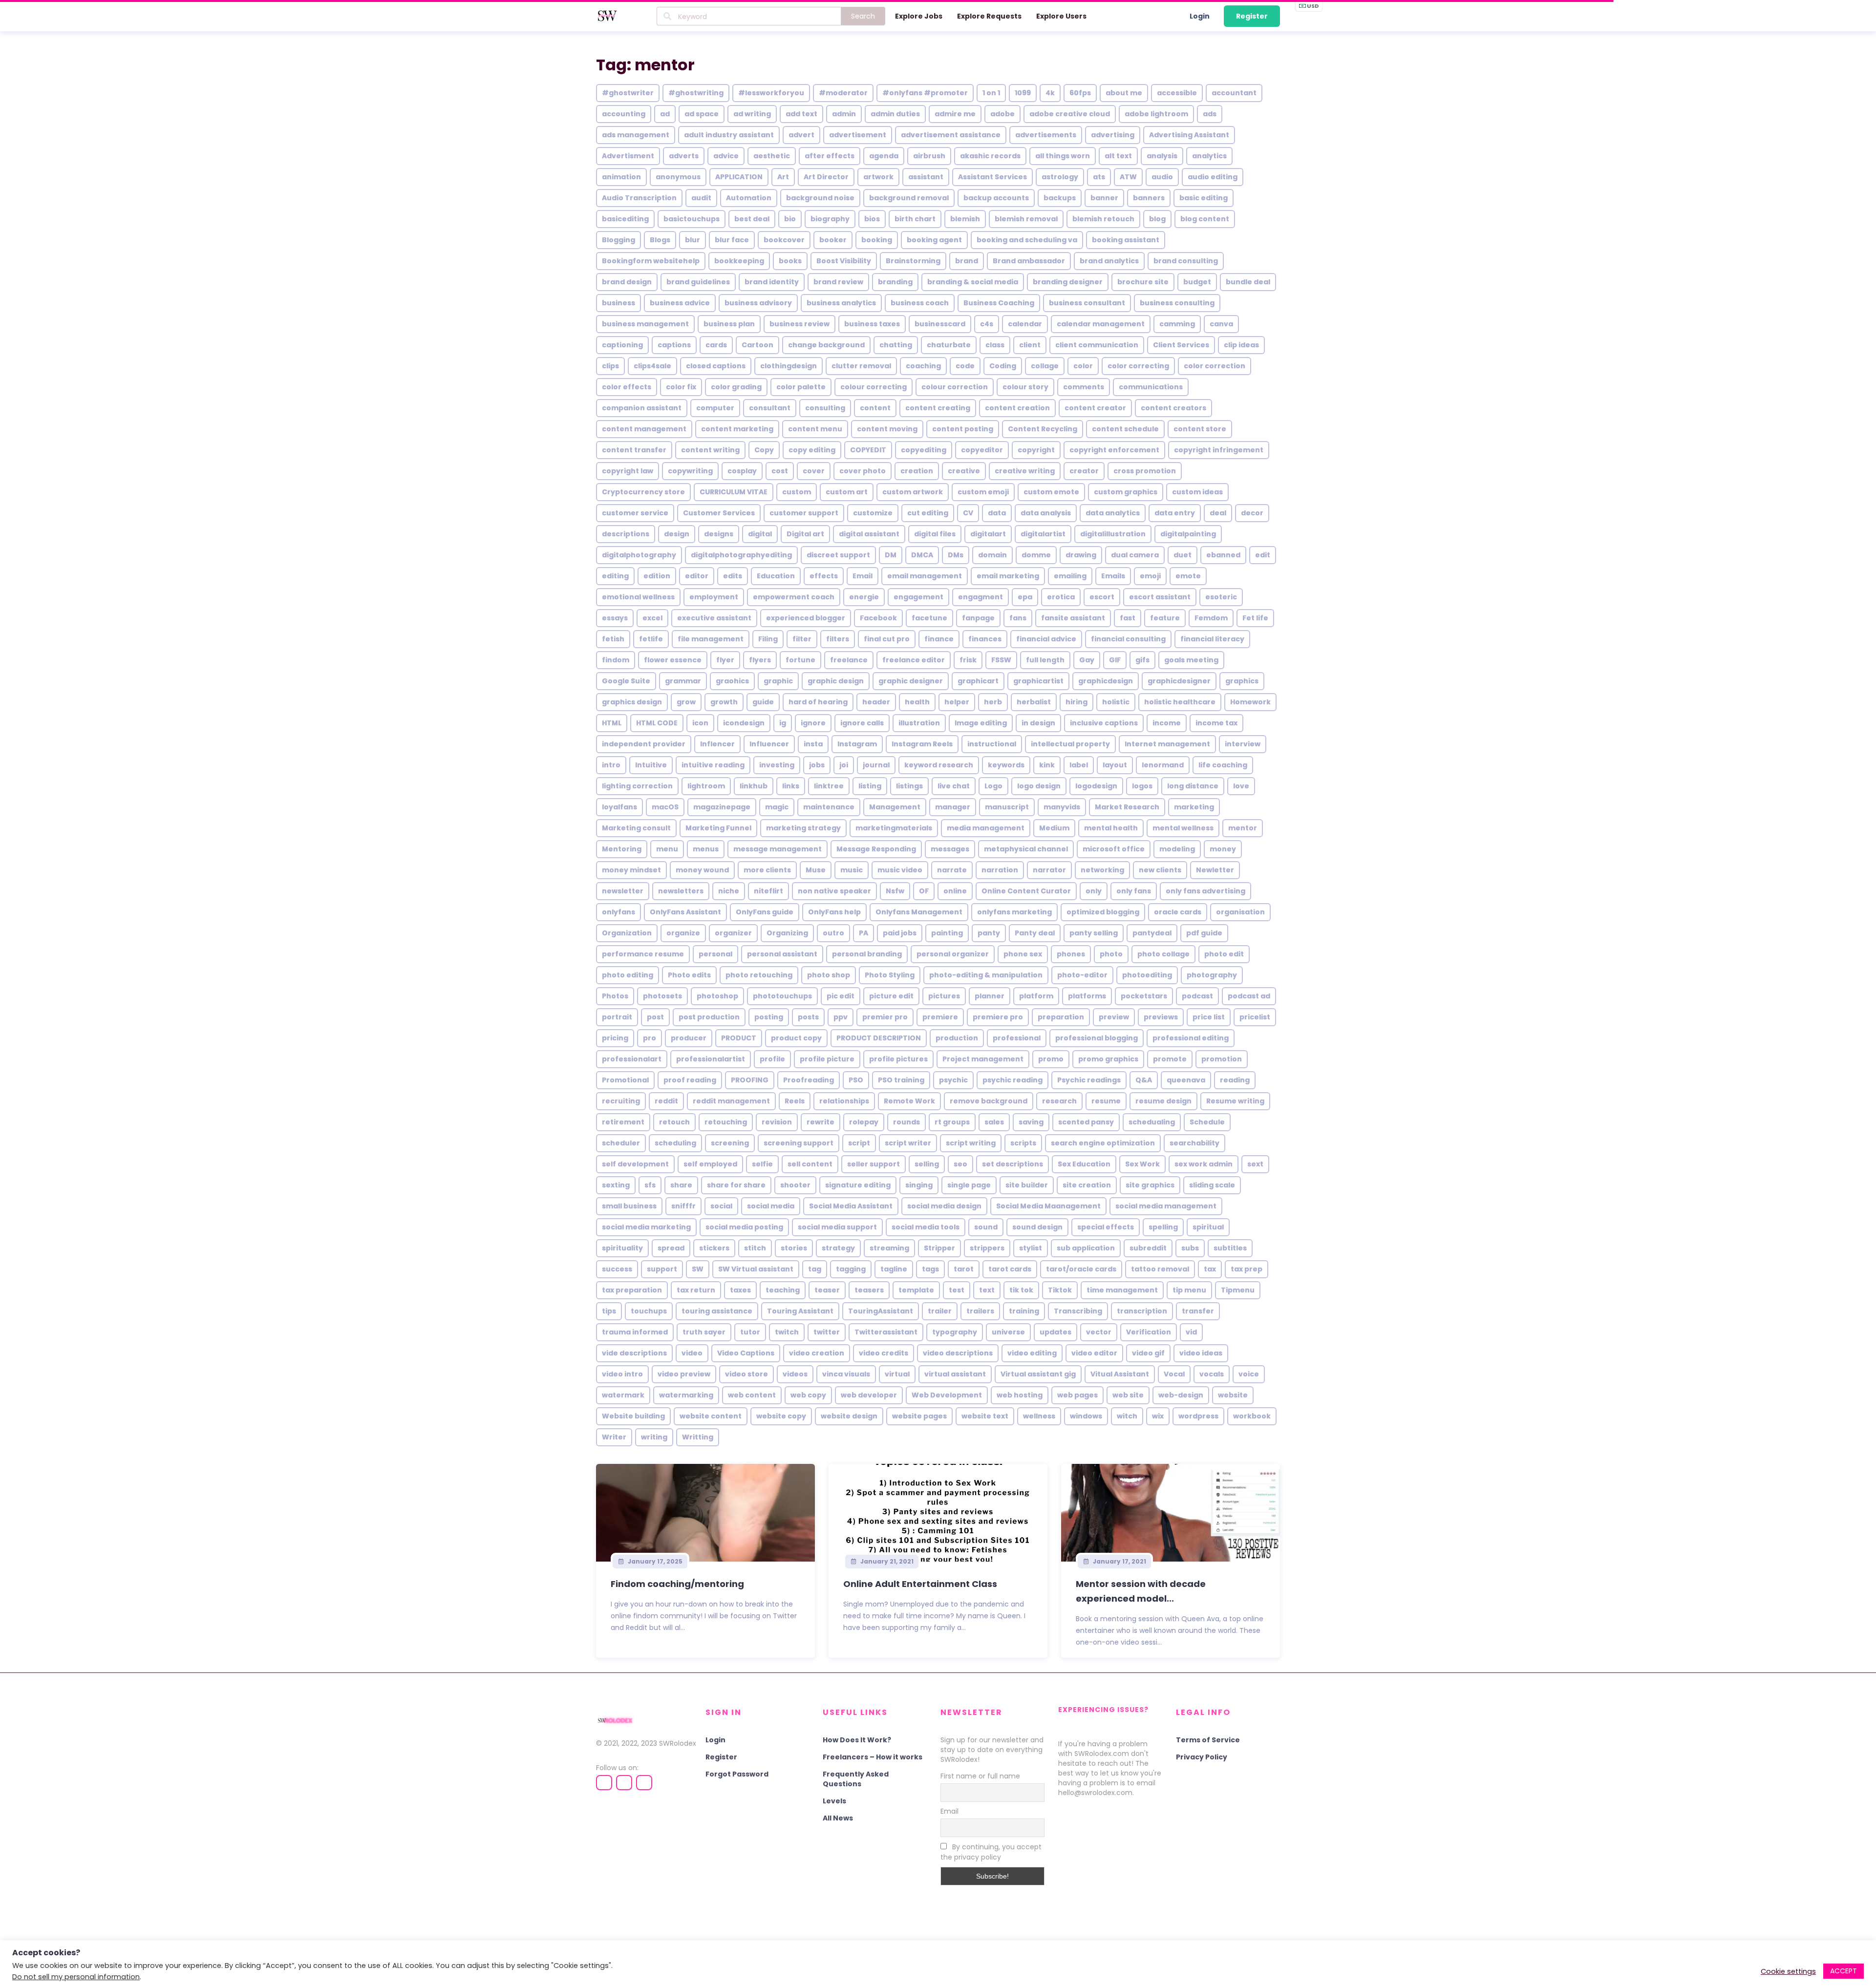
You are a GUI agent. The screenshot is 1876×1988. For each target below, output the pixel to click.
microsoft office (1114, 849)
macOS (665, 807)
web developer (869, 1395)
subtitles (1230, 1248)
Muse (816, 870)
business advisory (758, 303)
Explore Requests (989, 16)
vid (1191, 1332)
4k (1050, 93)
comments (1084, 387)
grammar (683, 681)
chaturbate (949, 345)
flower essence (673, 660)
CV (968, 513)
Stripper (939, 1248)
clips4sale (652, 366)
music (852, 870)
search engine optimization (1103, 1143)
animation (621, 177)
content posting (963, 429)
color (1083, 366)
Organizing (787, 933)
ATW (1128, 177)
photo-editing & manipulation (986, 975)
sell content (810, 1164)
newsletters (681, 891)
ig (783, 723)
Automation (749, 198)
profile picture (827, 1059)
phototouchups (782, 996)
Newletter (1215, 870)
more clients (767, 870)
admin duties (895, 114)
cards (716, 345)
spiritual (1208, 1227)
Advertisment (628, 156)
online (955, 891)
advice (726, 156)
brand (967, 261)
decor (1252, 513)
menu (667, 849)
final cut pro (887, 639)
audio (1162, 177)
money (1223, 849)
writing (654, 1437)
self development (635, 1164)
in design (1038, 723)
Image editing (981, 723)
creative (964, 471)
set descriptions (1013, 1164)
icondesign (744, 723)
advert (801, 135)
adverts (684, 156)
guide (763, 702)
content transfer (634, 450)
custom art (847, 492)
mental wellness (1183, 828)
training (1024, 1311)
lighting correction (637, 786)
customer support (804, 513)
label (1079, 765)
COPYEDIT (868, 450)
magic (777, 807)
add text (801, 114)
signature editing (858, 1185)
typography (955, 1332)
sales (994, 1122)
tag (815, 1269)
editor (697, 576)
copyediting (924, 450)
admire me (955, 114)
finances (985, 639)
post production (709, 1017)
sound (986, 1227)
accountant (1234, 93)
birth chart (915, 219)
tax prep (1247, 1269)
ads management (636, 135)
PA (863, 933)
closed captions (716, 366)
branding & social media (973, 282)
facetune (929, 618)
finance (939, 639)
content (875, 408)
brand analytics (1109, 261)
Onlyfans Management (919, 912)
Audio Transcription (639, 198)
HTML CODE (657, 723)
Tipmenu (1238, 1290)
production (957, 1038)
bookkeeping (739, 261)
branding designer (1068, 282)
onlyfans (618, 912)
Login (1200, 16)
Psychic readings (1089, 1080)
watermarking (686, 1395)
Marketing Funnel (718, 828)
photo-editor (1082, 975)
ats (1099, 177)
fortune (800, 660)
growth (724, 702)
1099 (1023, 93)
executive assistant (714, 618)
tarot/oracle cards (1081, 1269)
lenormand (1163, 765)
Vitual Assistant (1120, 1374)
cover (814, 471)
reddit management (731, 1101)
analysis (1162, 156)
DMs (956, 555)
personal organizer (953, 954)
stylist (1031, 1248)
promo (1051, 1059)
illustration (919, 723)
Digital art (805, 534)
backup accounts (996, 198)
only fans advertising (1205, 891)
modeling (1177, 849)
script (859, 1143)
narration (1000, 870)
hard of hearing (818, 702)
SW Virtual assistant (756, 1269)
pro (650, 1038)
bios (872, 219)
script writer (908, 1143)
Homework (1250, 702)
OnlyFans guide (765, 912)
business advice (680, 303)
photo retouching (759, 975)
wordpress (1198, 1416)
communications (1151, 387)
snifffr (683, 1206)
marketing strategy (803, 828)
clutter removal (861, 366)
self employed (710, 1164)
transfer (1198, 1311)
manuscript (1007, 807)
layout (1115, 765)
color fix (681, 387)
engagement (918, 597)
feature (1165, 618)
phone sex (1023, 954)
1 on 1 (991, 93)
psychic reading (1013, 1080)
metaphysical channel (1026, 849)
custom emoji (983, 492)
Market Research (1127, 807)
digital (760, 534)
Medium (1054, 828)
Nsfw (895, 891)
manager (953, 807)
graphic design (836, 681)
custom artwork (913, 492)
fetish (613, 639)
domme (1036, 555)
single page (969, 1185)
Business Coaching (999, 303)
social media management (1166, 1206)
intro (611, 765)
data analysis (1046, 513)
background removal (909, 198)
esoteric (1221, 597)
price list (1209, 1017)
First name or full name (980, 1776)
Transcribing (1078, 1311)
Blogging (618, 240)
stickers (714, 1248)
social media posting (744, 1227)
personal (715, 954)
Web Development (947, 1395)
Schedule (1207, 1122)
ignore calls (862, 723)
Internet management (1167, 744)
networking (1102, 870)
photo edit (1224, 954)
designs (719, 534)
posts (808, 1017)
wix (1158, 1416)
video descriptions (958, 1353)
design (677, 534)
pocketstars (1144, 996)
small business (629, 1206)
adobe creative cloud (1070, 114)
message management (778, 849)
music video (900, 870)
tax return (696, 1290)
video (692, 1353)
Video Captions (746, 1353)
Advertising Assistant (1189, 135)
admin (844, 114)
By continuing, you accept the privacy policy (991, 1852)
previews (1161, 1017)
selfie (762, 1164)
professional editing (1191, 1038)
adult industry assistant (729, 135)
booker (833, 240)
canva (1221, 324)
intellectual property (1070, 744)
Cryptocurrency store (643, 492)
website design (849, 1416)
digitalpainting (1188, 534)
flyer (725, 660)
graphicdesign (1106, 681)
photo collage (1163, 954)
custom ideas (1197, 492)
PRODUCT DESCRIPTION (879, 1038)
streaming (889, 1248)
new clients (1160, 870)
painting (947, 933)
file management (711, 639)
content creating (938, 408)
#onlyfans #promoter (925, 93)
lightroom (706, 786)
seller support (874, 1164)
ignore (813, 723)
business (618, 303)
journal (876, 765)
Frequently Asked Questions (856, 1779)
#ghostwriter (628, 93)
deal (1218, 513)
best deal (752, 219)
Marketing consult (636, 828)
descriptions (626, 534)
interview (1243, 744)
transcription (1142, 1311)
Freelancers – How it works (873, 1757)
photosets (662, 996)
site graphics (1150, 1185)
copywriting (690, 471)
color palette (801, 387)
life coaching (1223, 765)
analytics (1209, 156)
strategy (838, 1248)
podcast (1197, 996)
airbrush (929, 156)
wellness (1039, 1416)
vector (1099, 1332)
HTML (612, 723)
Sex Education (1084, 1164)
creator (1084, 471)
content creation (1017, 408)
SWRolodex (678, 1743)
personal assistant (782, 954)
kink (1047, 765)
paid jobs (900, 933)
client (1030, 345)
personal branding (867, 954)
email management (925, 576)
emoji (1150, 576)
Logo (993, 786)
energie (864, 597)
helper (957, 702)
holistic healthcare (1180, 702)
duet (1183, 555)
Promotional (625, 1080)
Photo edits (689, 975)
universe (1008, 1332)
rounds (906, 1122)
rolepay (864, 1122)
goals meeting (1191, 660)
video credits (884, 1353)
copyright (1036, 450)
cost (780, 471)
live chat (954, 786)
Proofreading (809, 1080)
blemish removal (1026, 219)
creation (917, 471)
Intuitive (651, 765)
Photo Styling (890, 975)
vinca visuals (846, 1374)
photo (1111, 954)
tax (1210, 1269)
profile (772, 1059)
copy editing (812, 450)
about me (1124, 93)
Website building (633, 1416)
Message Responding (876, 849)
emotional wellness (638, 597)
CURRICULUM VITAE (734, 492)
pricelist (1255, 1017)
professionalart (632, 1059)
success (617, 1269)
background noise (820, 198)
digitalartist (1043, 534)
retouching (726, 1122)
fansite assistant (1073, 618)
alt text (1118, 156)
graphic (778, 681)
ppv (841, 1017)
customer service (635, 513)
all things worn (1063, 156)
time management (1122, 1290)
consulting (825, 408)
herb (993, 702)
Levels (834, 1801)
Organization (627, 933)
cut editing (928, 513)
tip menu (1189, 1290)
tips (609, 1311)
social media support (837, 1227)
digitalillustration (1113, 534)
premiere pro (998, 1017)
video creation (817, 1353)
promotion (1222, 1059)
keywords (1006, 765)
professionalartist (711, 1059)
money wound (702, 870)
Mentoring (622, 849)
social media (771, 1206)
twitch (787, 1332)
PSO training (901, 1080)
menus (706, 849)
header (876, 702)
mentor (1243, 828)
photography (1212, 975)
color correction (1215, 366)
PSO (856, 1080)
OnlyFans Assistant (685, 912)
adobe (1002, 114)
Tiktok (1060, 1290)
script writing (971, 1143)
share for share (736, 1185)
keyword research (939, 765)
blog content (1205, 219)
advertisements (1046, 135)
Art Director (826, 177)
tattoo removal (1160, 1269)
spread (671, 1248)
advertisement (858, 135)
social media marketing (646, 1227)
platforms (1087, 996)
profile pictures (898, 1059)
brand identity (772, 282)
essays (615, 618)
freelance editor (914, 660)
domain (992, 555)
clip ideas (1241, 345)
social (721, 1206)
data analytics (1113, 513)
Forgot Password (737, 1774)
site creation (1087, 1185)
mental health (1111, 828)
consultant (770, 408)
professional (1017, 1038)
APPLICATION (739, 177)
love (1241, 786)
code (965, 366)
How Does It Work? (857, 1740)
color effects (627, 387)
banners (1149, 198)
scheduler (621, 1143)
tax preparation (632, 1290)
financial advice (1046, 639)
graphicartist (1038, 681)
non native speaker (834, 891)
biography (830, 219)
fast (1128, 618)
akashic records (990, 156)
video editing (1032, 1353)
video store (746, 1374)
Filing (768, 639)
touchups (649, 1311)
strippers (987, 1248)
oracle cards (1178, 912)
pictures (944, 996)
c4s (987, 324)
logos (1142, 786)
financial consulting (1128, 639)
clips (610, 366)
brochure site (1143, 282)
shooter (795, 1185)
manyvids (1062, 807)
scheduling (675, 1143)
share (681, 1185)
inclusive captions (1104, 723)
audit (701, 198)
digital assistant (869, 534)
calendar (1025, 324)
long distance (1193, 786)
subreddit (1148, 1248)
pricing (615, 1038)
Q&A (1144, 1080)
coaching (923, 366)
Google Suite (626, 681)
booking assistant (1126, 240)
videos (795, 1374)
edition (657, 576)
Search (863, 16)
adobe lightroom (1156, 114)
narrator (1049, 870)
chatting (896, 345)
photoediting (1147, 975)
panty (989, 933)
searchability (1194, 1143)
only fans (1134, 891)
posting (769, 1017)
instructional (992, 744)
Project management (983, 1059)
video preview (684, 1374)
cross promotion (1145, 471)
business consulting (1177, 303)
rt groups (952, 1122)
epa (1025, 597)
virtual (897, 1374)
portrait (617, 1017)
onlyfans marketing (1014, 912)
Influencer (769, 744)
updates (1055, 1332)
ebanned (1223, 555)
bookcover (784, 240)
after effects (830, 156)
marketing (1194, 807)
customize (873, 513)
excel (652, 618)
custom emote (1051, 492)
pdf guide (1204, 933)
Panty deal (1035, 933)
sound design (1037, 1227)
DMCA (922, 555)
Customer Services (719, 513)
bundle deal (1248, 282)
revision (777, 1122)
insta (813, 744)
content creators (1173, 408)
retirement (623, 1122)
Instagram (857, 744)
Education (776, 576)
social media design (944, 1206)
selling (927, 1164)
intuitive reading (713, 765)
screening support (799, 1143)
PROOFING (750, 1080)
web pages (1077, 1395)
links (791, 786)
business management (645, 324)
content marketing (737, 429)
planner (990, 996)
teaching (783, 1290)
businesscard (940, 324)
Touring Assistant (800, 1311)
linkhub (754, 786)
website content (711, 1416)
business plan (729, 324)
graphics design (632, 702)
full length (1045, 660)
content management (644, 429)
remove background (989, 1101)
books (790, 261)
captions (674, 345)
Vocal (1174, 1374)
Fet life (1255, 618)
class (995, 345)
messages (950, 849)
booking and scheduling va (1027, 240)
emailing (1070, 576)
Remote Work (909, 1101)
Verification (1149, 1332)
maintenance (829, 807)
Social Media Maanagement (1048, 1206)
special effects (1106, 1227)
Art (783, 177)
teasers (869, 1290)
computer (715, 408)
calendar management (1101, 324)
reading (1235, 1080)
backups (1060, 198)
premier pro (885, 1017)
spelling (1163, 1227)
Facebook (878, 618)
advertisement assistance (951, 135)
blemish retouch (1103, 219)
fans (1018, 618)
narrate (952, 870)
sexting (616, 1185)
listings (909, 786)
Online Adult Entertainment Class (920, 1584)
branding (895, 282)
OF (924, 891)
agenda (884, 156)
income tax (1216, 723)
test (957, 1290)
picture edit (891, 996)
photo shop (829, 975)
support (662, 1269)
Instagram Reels (922, 744)
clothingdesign (789, 366)
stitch (755, 1248)
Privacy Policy (1202, 1757)
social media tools (926, 1227)
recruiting (621, 1101)
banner (1104, 198)
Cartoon (757, 345)
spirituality (622, 1248)
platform (1036, 996)
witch (1127, 1416)
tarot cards (1010, 1269)
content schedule (1125, 429)
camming (1177, 324)
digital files (935, 534)
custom (797, 492)
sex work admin (1204, 1164)
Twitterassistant (886, 1332)
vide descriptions (634, 1353)
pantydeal (1152, 933)
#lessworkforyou (771, 93)
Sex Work (1142, 1164)
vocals (1212, 1374)
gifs (1142, 660)
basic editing (1204, 198)
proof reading (690, 1080)
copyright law (628, 471)
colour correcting (874, 387)
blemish (965, 219)
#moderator (843, 93)
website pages (919, 1416)
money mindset (631, 870)
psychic (953, 1080)
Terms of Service (1208, 1740)
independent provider (644, 744)
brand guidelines (698, 282)
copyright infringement (1219, 450)
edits (733, 576)
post (655, 1017)
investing (777, 765)
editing (615, 576)
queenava (1186, 1080)
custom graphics (1126, 492)
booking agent (934, 240)
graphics (1242, 681)
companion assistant (642, 408)
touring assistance (717, 1311)
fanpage (978, 618)
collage (1045, 366)
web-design (1181, 1395)
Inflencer (717, 744)
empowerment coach (794, 597)
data (997, 513)
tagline (894, 1269)
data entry (1175, 513)
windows (1086, 1416)
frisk (968, 660)
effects (824, 576)
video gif (1148, 1353)
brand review (838, 282)
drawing (1081, 555)
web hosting (1020, 1395)
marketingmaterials (894, 828)
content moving (887, 429)
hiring (1077, 702)
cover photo (863, 471)
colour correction (955, 387)
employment (714, 597)
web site (1128, 1395)
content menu (815, 429)
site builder (1027, 1185)
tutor (750, 1332)
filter (802, 639)
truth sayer (704, 1332)
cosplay (742, 471)
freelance (849, 660)
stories (794, 1248)
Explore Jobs (919, 16)
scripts (1023, 1143)
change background (826, 345)
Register (1252, 16)
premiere (940, 1017)
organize (683, 933)
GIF (1115, 660)
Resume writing (1235, 1101)
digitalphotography (639, 555)
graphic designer (911, 681)
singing (919, 1185)
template (916, 1290)
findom (616, 660)
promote (1170, 1059)
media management (986, 828)
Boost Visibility (844, 261)
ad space (702, 114)
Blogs (660, 240)
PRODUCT (739, 1038)
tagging (851, 1269)
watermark (623, 1395)
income (1167, 723)
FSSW (1001, 660)
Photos (615, 996)
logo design (1039, 786)
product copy (796, 1038)
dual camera (1135, 555)
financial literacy (1212, 639)
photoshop (717, 996)
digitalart (988, 534)
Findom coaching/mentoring (677, 1584)
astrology (1060, 177)
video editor (1094, 1353)
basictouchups (692, 219)
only (1094, 891)
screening (730, 1143)
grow (686, 702)
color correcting (1138, 366)
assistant (926, 177)
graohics (732, 681)
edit (1263, 555)
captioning (622, 345)
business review (799, 324)
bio (790, 219)
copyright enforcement (1114, 450)
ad (665, 114)
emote (1188, 576)
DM (891, 555)
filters (838, 639)
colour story (1025, 387)
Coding (1003, 366)
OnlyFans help (834, 912)
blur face (732, 240)
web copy (808, 1395)
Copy (764, 450)
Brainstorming (913, 261)
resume (1106, 1101)
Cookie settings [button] (1788, 1971)
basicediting (625, 219)
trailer (940, 1311)
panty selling (1094, 933)
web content (752, 1395)
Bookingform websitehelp (651, 261)
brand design (627, 282)
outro (833, 933)
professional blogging (1097, 1038)
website (1233, 1395)
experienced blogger (806, 618)
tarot (964, 1269)
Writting (698, 1437)
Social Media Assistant (851, 1206)
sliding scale (1212, 1185)
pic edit (841, 996)
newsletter (623, 891)
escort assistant (1160, 597)
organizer (733, 933)
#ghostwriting (696, 93)
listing (870, 786)
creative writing (1025, 471)
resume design (1163, 1101)
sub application (1086, 1248)
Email (863, 576)
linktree (829, 786)
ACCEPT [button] (1844, 1971)
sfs (650, 1185)
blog (1157, 219)
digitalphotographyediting (741, 555)
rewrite (821, 1122)
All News (838, 1818)
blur (693, 240)
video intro (622, 1374)
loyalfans (619, 807)
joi (844, 765)
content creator (1095, 408)
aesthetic (772, 156)
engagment (981, 597)
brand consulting (1186, 261)
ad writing (752, 114)
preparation (1061, 1017)
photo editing (628, 975)
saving (1031, 1122)
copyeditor (982, 450)
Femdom (1211, 618)
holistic (1116, 702)
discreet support (838, 555)
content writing (710, 450)
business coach (920, 303)
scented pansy (1086, 1122)
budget (1197, 282)
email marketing (1008, 576)
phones (1071, 954)
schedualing (1152, 1122)
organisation (1240, 912)
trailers (980, 1311)
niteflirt (768, 891)
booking (877, 240)
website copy (781, 1416)
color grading (736, 387)
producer (689, 1038)
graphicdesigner (1179, 681)
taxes (740, 1290)
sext (1255, 1164)
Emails (1113, 576)
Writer (614, 1437)
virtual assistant (955, 1374)
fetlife (651, 639)
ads (1210, 114)
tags (930, 1269)
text (987, 1290)
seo (960, 1164)
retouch (674, 1122)
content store (1200, 429)
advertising (1113, 135)
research (1059, 1101)
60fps (1080, 93)
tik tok (1021, 1290)
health (917, 702)
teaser (827, 1290)
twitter (827, 1332)
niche (729, 891)
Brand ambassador (1029, 261)
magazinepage (722, 807)
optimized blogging (1103, 912)
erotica (1061, 597)
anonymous (678, 177)
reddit (666, 1101)
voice (1249, 1374)
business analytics (841, 303)
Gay (1087, 660)
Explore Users (1061, 16)
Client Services (1181, 345)
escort (1102, 597)
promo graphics (1108, 1059)
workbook (1252, 1416)
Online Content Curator (1026, 891)
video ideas (1201, 1353)
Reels (795, 1101)
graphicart (978, 681)
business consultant (1087, 303)
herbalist (1034, 702)
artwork (878, 177)
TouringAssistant (881, 1311)
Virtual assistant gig (1038, 1374)
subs (1190, 1248)
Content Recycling (1043, 429)
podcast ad (1249, 996)
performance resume (643, 954)
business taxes (872, 324)
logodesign (1096, 786)
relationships (844, 1101)
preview (1114, 1017)
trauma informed (635, 1332)
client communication (1097, 345)
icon (700, 723)
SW (698, 1269)
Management (895, 807)
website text (985, 1416)
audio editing (1213, 177)
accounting (624, 114)
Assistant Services (992, 177)
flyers (760, 660)
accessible (1177, 93)
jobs (817, 765)
